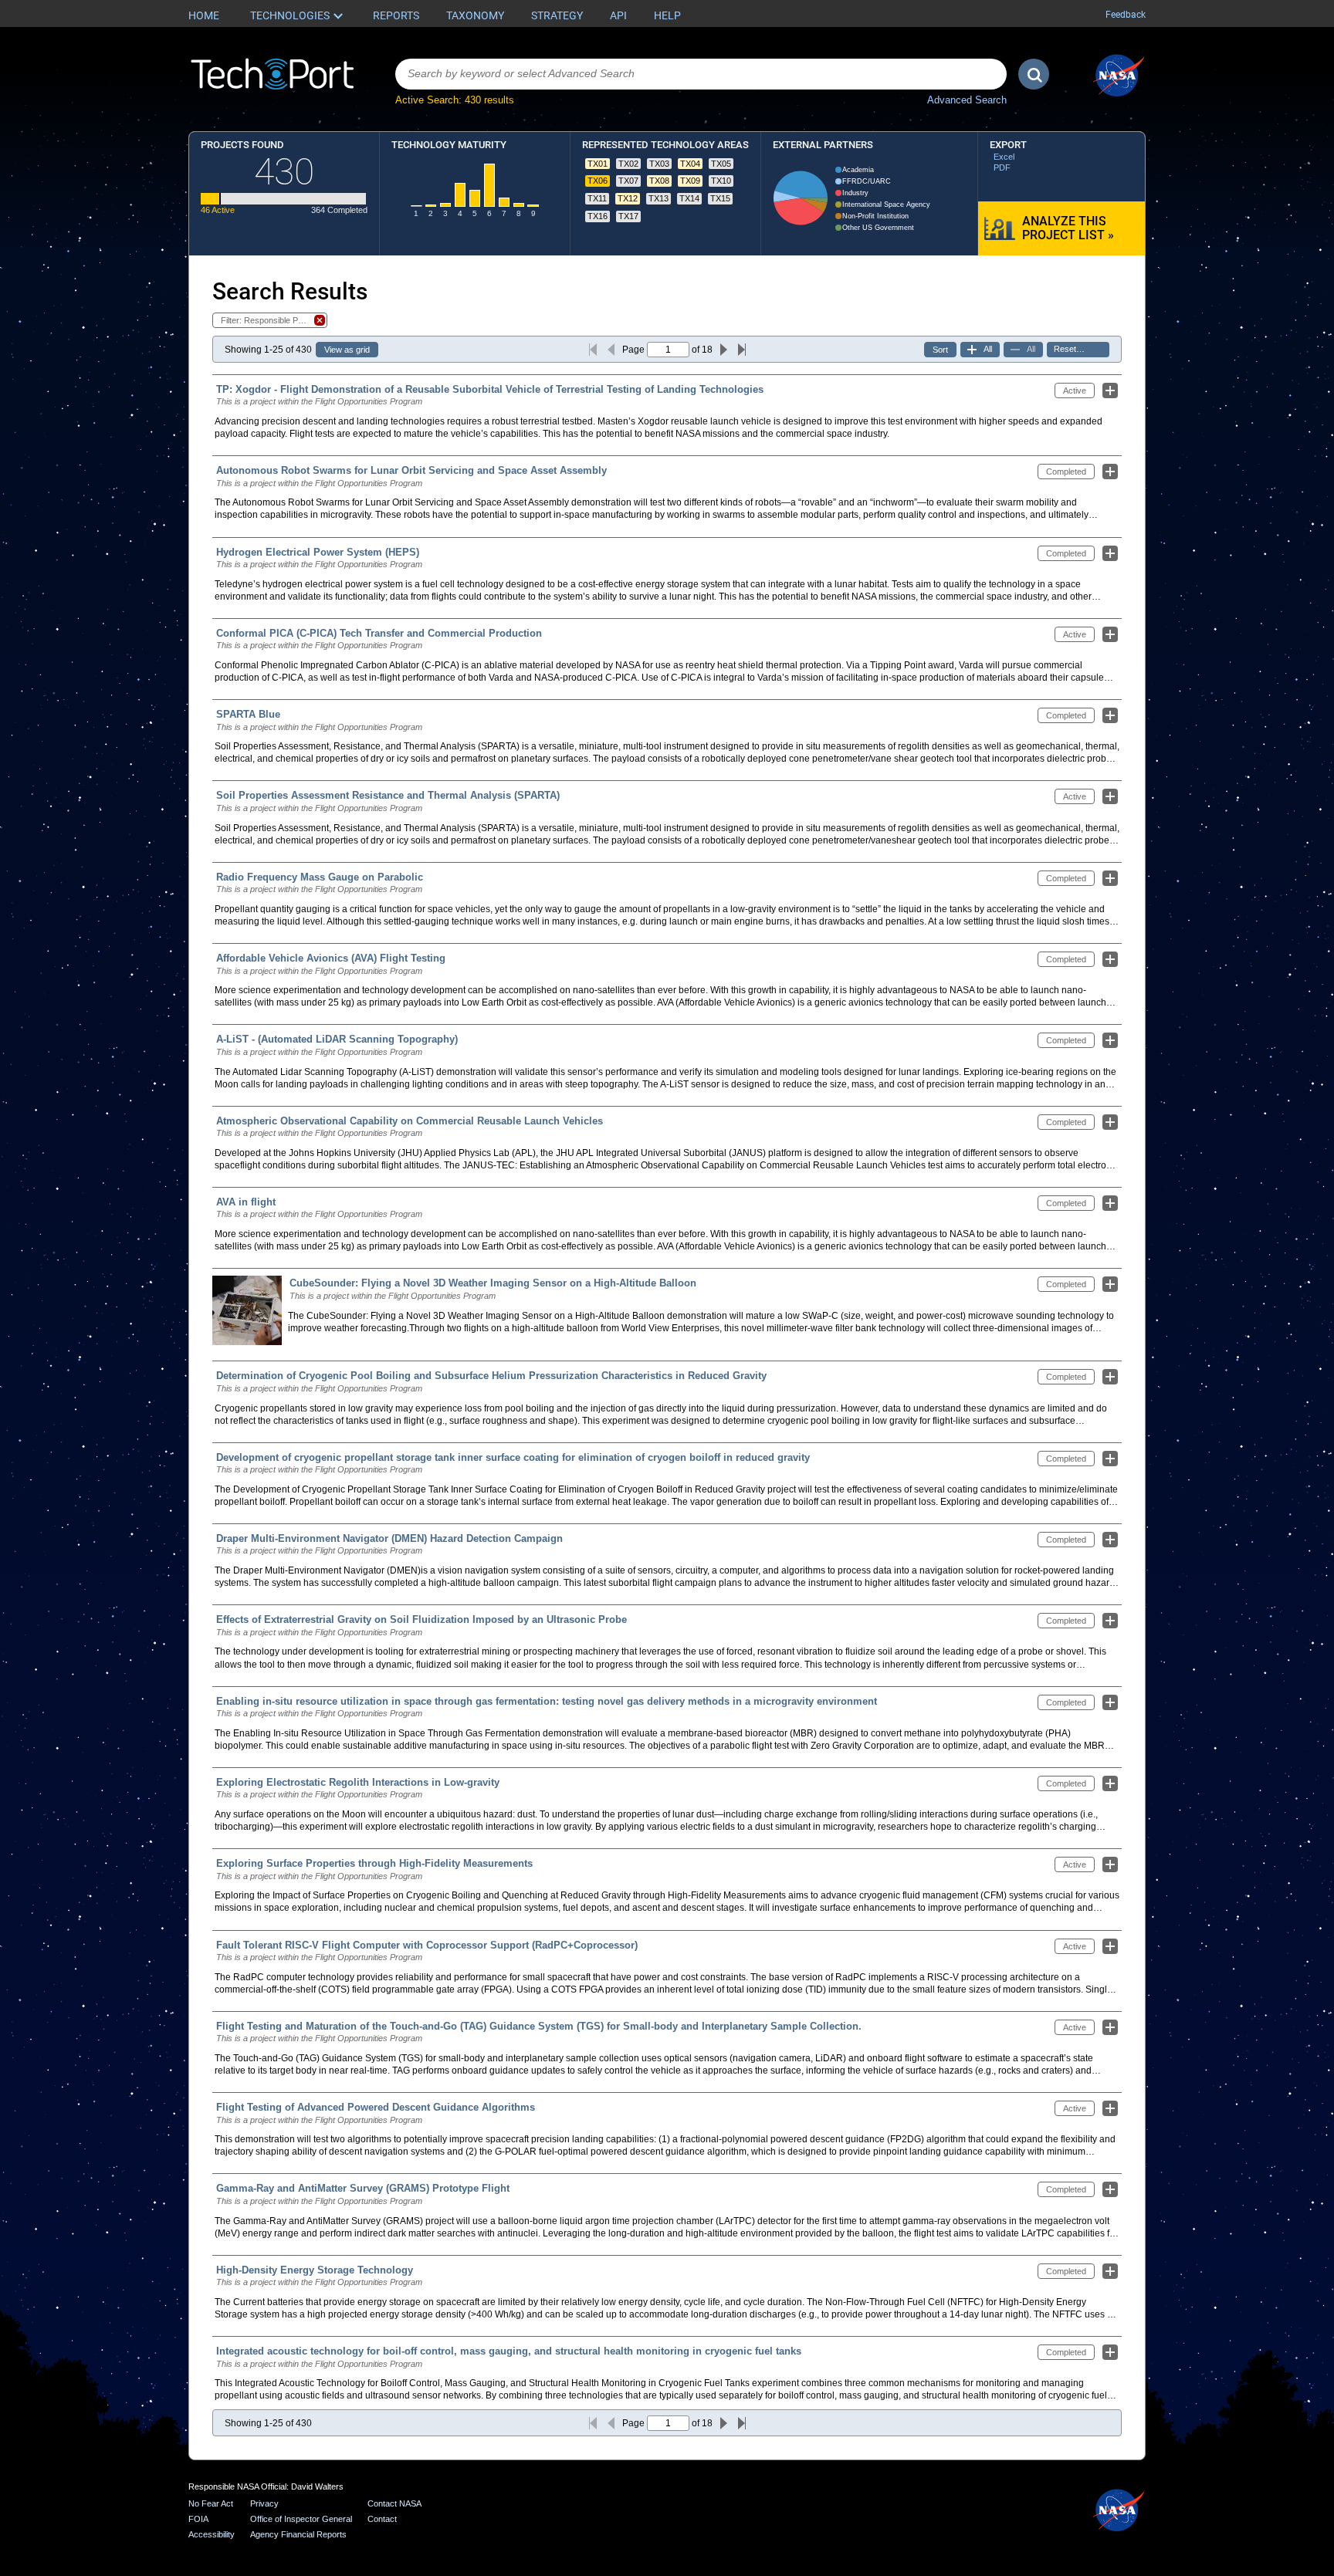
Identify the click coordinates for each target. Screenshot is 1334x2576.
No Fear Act (211, 2503)
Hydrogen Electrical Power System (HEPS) (318, 552)
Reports (396, 15)
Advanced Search (967, 100)
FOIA (198, 2519)
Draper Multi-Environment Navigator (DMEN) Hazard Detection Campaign (389, 1538)
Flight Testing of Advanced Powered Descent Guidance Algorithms (376, 2107)
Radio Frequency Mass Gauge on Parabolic (320, 877)
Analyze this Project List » (1068, 228)
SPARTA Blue (248, 714)
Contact (382, 2519)
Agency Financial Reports (298, 2534)
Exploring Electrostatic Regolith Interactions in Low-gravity (358, 1782)
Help (667, 15)
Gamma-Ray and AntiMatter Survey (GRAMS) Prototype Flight (363, 2188)
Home (204, 15)
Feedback (1126, 15)
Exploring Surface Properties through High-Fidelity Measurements (374, 1863)
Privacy (264, 2503)
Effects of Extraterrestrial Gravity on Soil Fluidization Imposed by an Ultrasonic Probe (422, 1619)
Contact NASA (394, 2503)
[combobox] (701, 74)
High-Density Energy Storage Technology (315, 2270)
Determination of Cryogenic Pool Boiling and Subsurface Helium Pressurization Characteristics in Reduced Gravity (491, 1376)
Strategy (557, 15)
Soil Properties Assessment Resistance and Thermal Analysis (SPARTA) (388, 795)
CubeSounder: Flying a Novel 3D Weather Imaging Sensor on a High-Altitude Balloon (493, 1283)
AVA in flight (246, 1202)
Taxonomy (475, 15)
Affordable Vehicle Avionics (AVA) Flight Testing (331, 958)
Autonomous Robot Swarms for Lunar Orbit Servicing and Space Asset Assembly (411, 470)
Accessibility (212, 2534)
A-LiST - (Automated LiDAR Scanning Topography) (337, 1039)
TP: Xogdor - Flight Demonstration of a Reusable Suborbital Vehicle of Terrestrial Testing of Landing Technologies (490, 389)
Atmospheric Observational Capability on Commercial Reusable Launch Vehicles (410, 1121)
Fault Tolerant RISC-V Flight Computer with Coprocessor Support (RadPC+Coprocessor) (427, 1945)
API (618, 15)
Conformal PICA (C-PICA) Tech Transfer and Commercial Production (379, 633)
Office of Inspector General (301, 2519)
